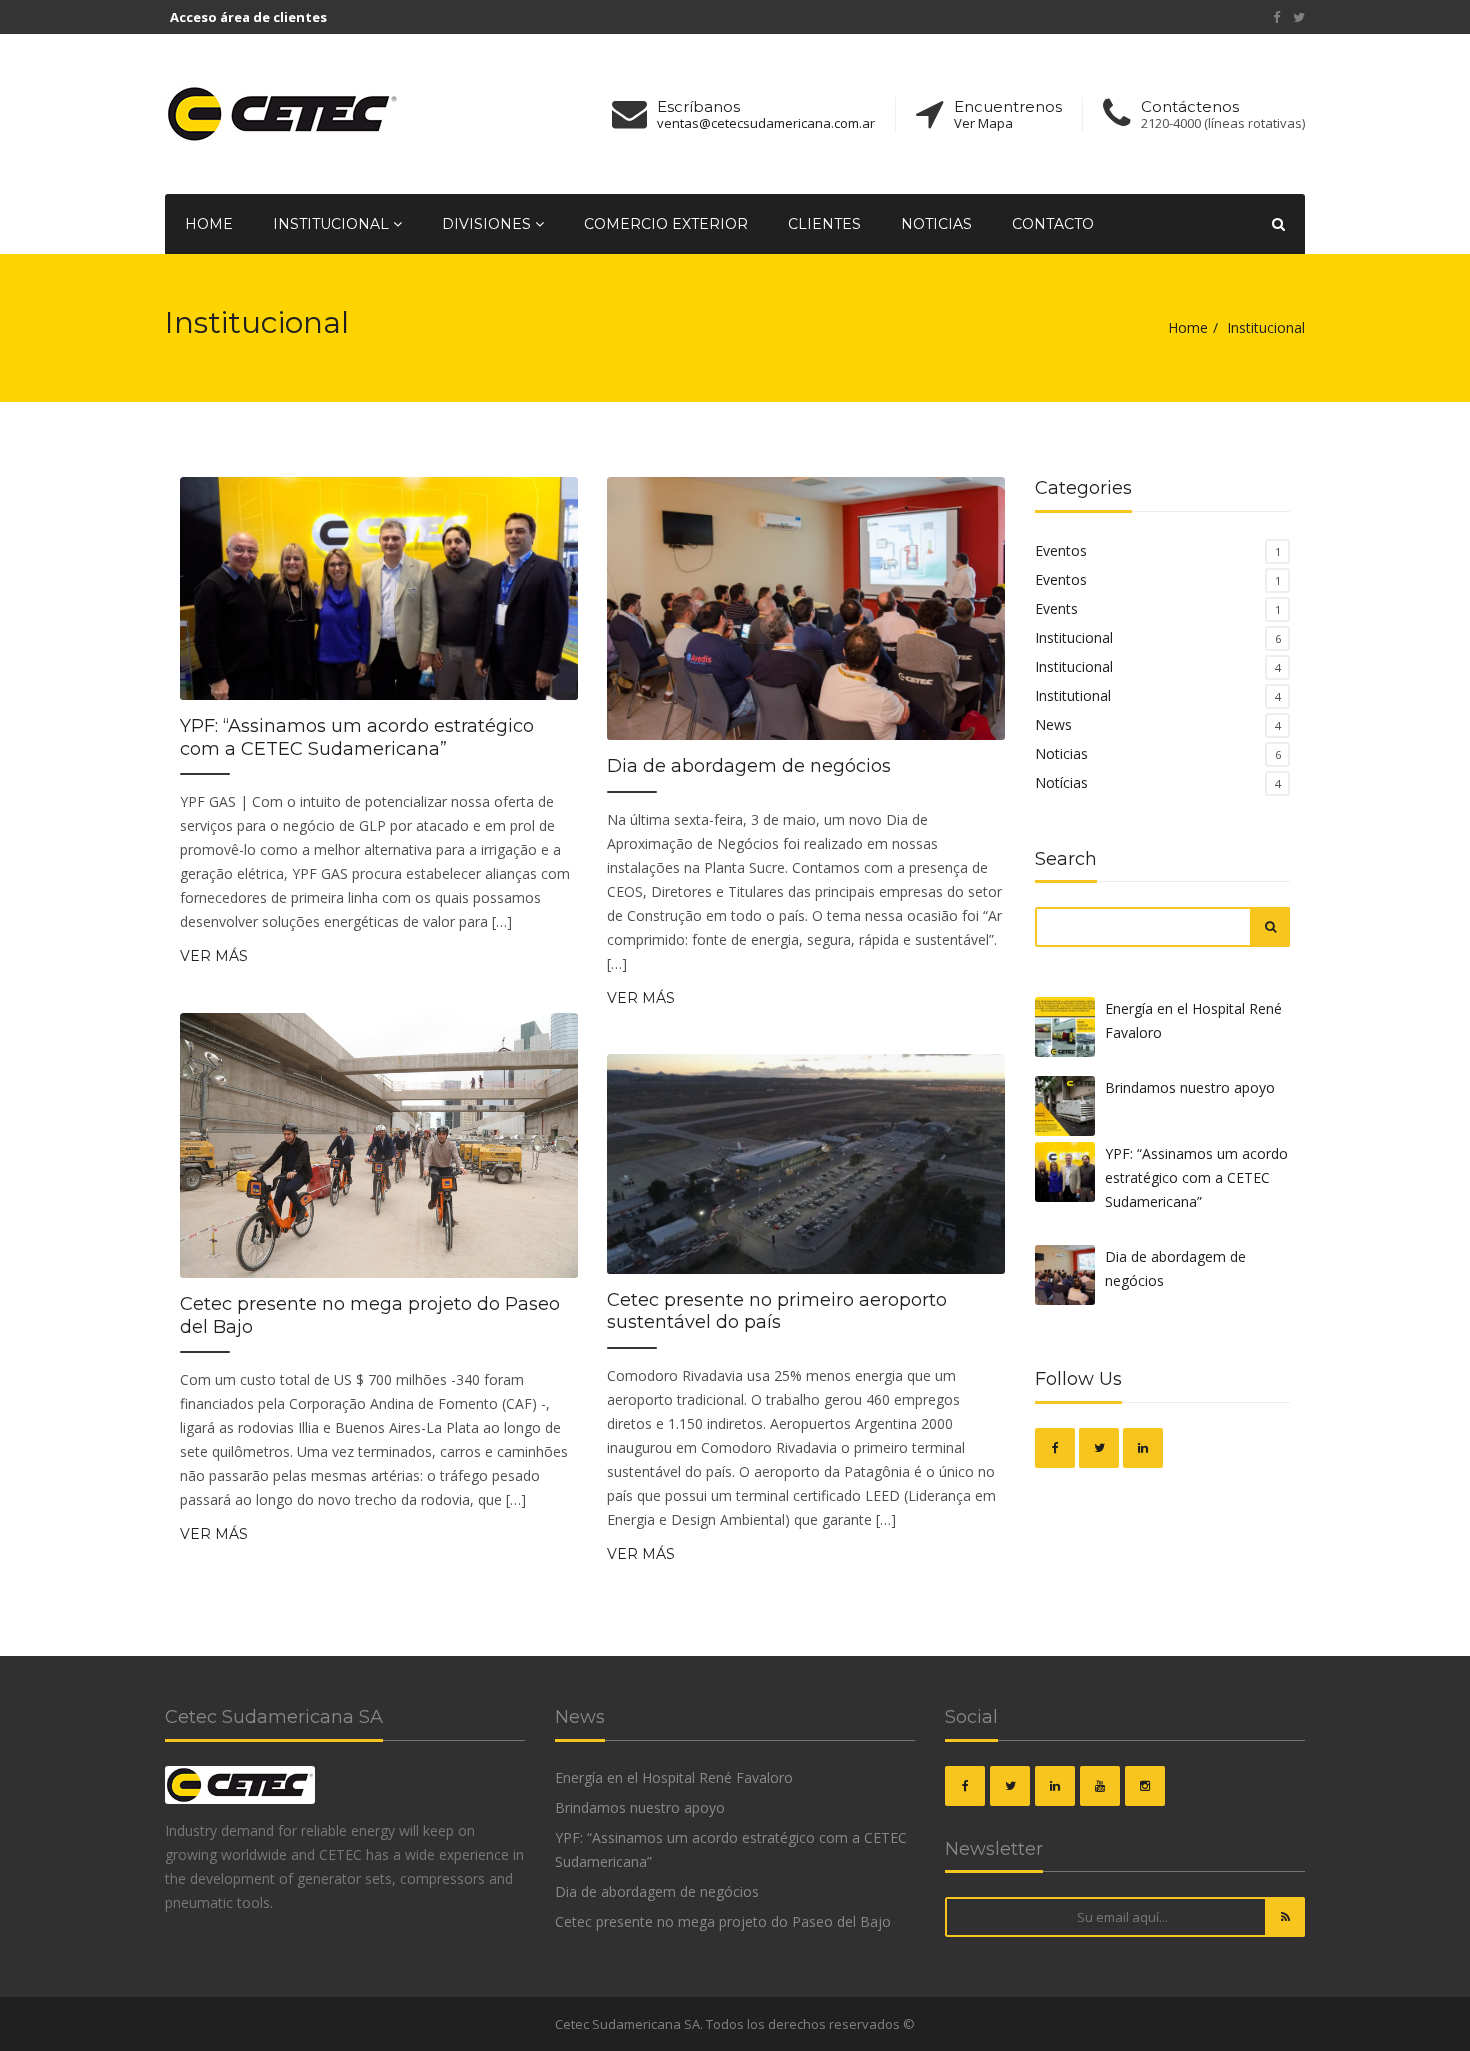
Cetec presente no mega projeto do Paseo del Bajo (370, 1315)
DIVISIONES (488, 224)
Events (1056, 608)
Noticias (936, 224)
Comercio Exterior (666, 224)
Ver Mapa (983, 123)
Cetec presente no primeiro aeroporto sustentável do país (777, 1311)
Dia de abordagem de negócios (749, 766)
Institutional (1073, 695)
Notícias (1061, 782)
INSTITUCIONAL (333, 224)
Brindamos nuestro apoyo (1190, 1087)
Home (209, 224)
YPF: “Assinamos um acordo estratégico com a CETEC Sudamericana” (357, 737)
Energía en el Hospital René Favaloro (1193, 1020)
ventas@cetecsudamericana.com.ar (766, 123)
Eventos (1061, 550)
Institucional (1074, 637)
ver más (214, 956)
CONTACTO (1053, 224)
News (1053, 724)
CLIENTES (824, 224)
